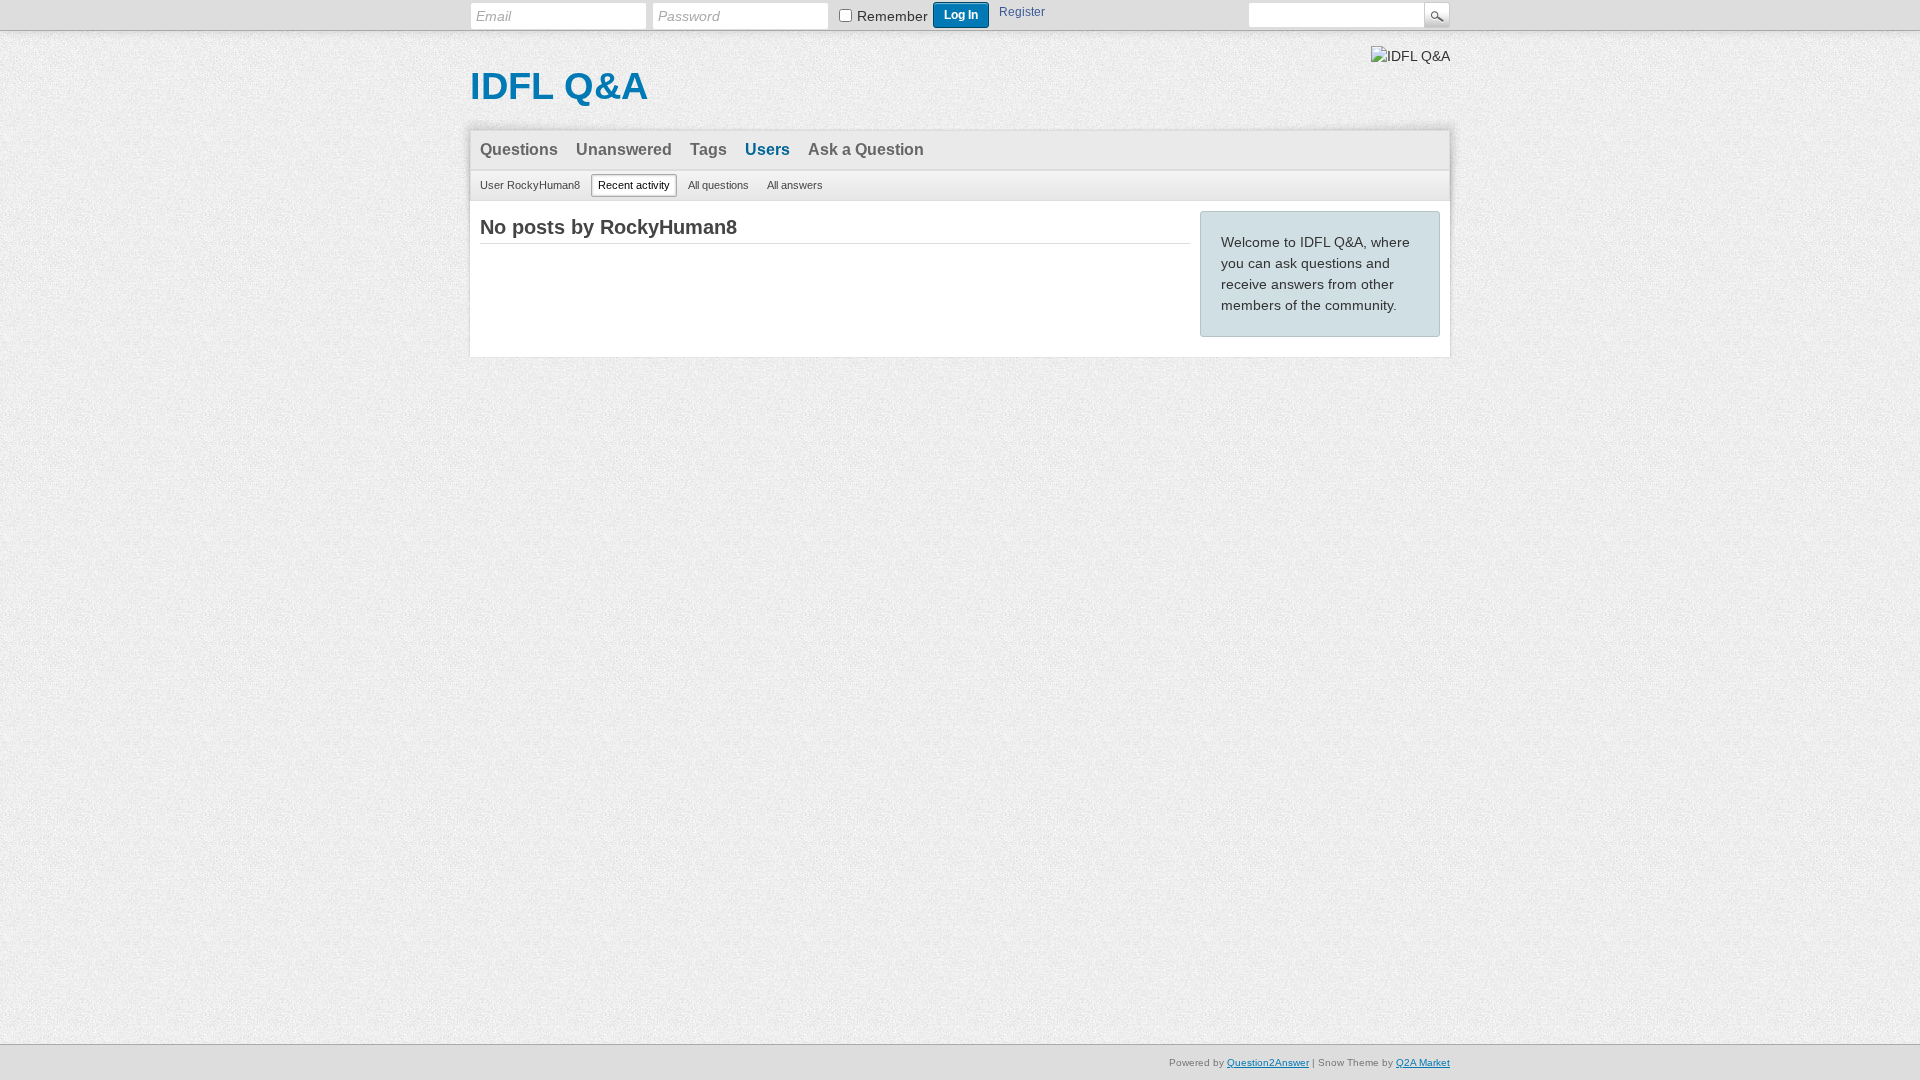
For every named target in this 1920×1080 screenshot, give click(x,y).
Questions (519, 149)
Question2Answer (1268, 1062)
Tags (708, 149)
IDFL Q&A (559, 86)
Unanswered (624, 149)
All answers (795, 185)
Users (767, 149)
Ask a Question (866, 149)
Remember (892, 16)
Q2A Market (1423, 1062)
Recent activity (634, 185)
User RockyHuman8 (530, 185)
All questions (718, 185)
